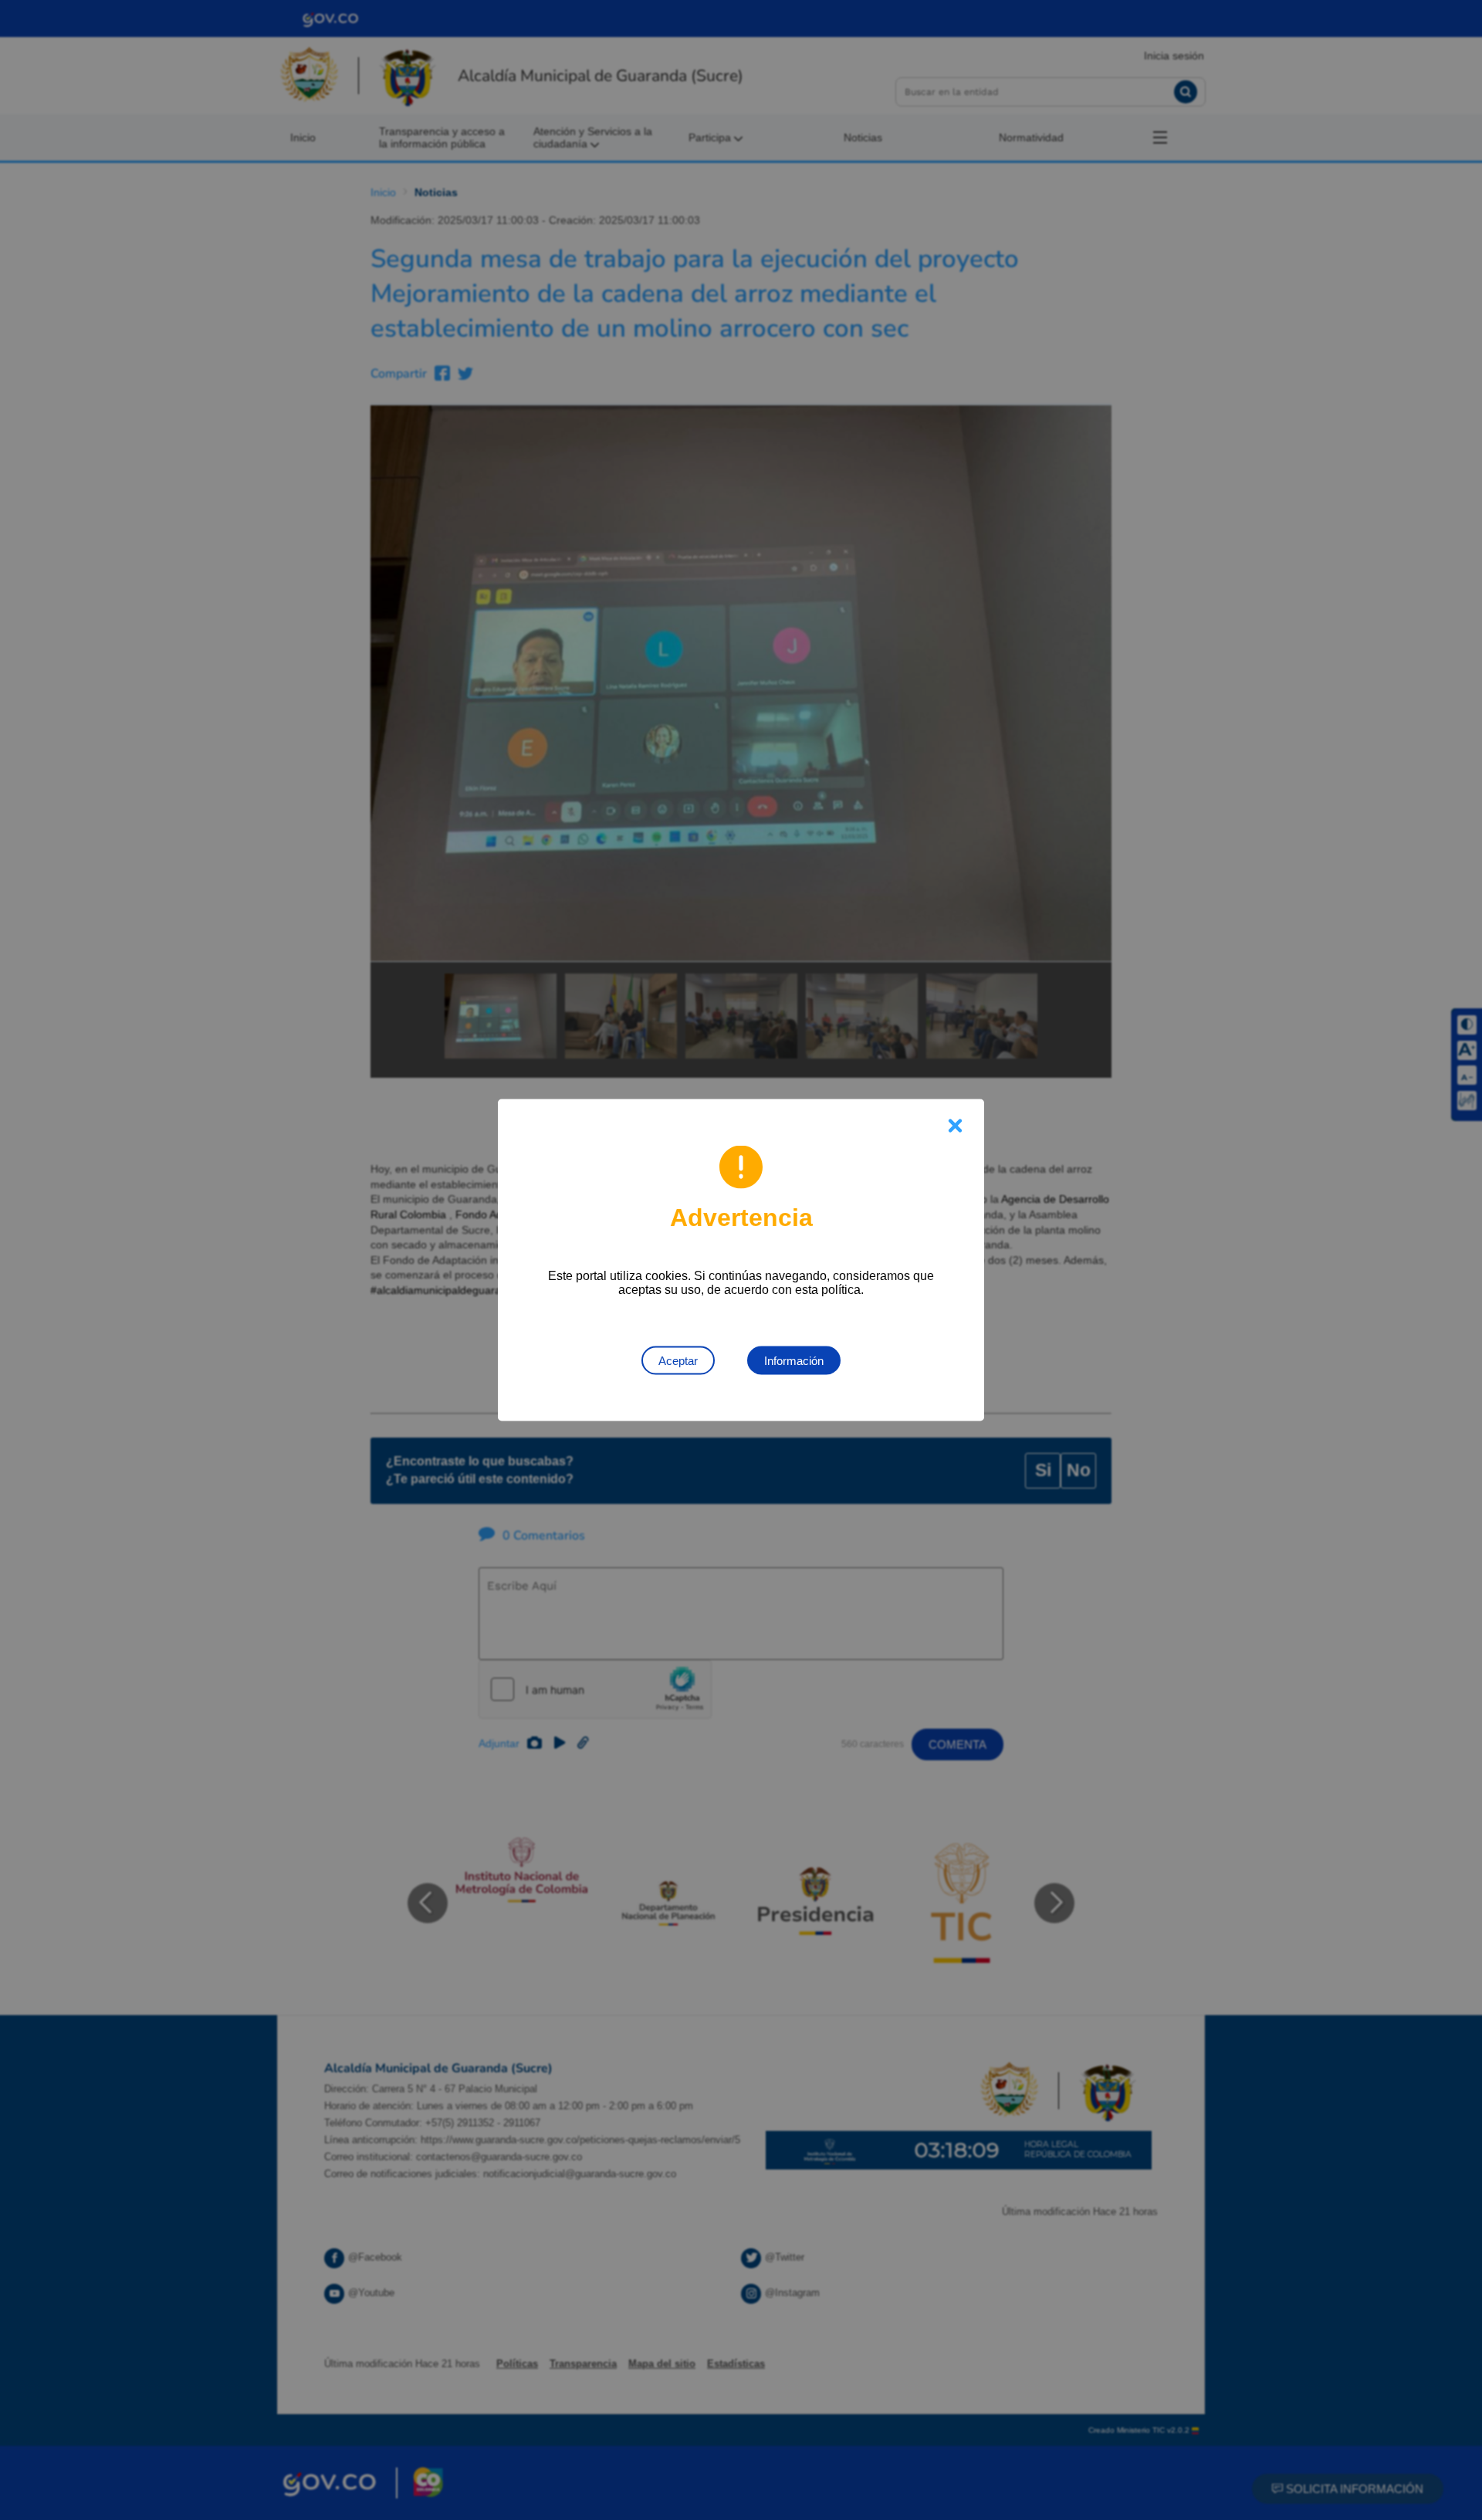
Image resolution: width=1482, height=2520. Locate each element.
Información (794, 1361)
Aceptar (678, 1361)
